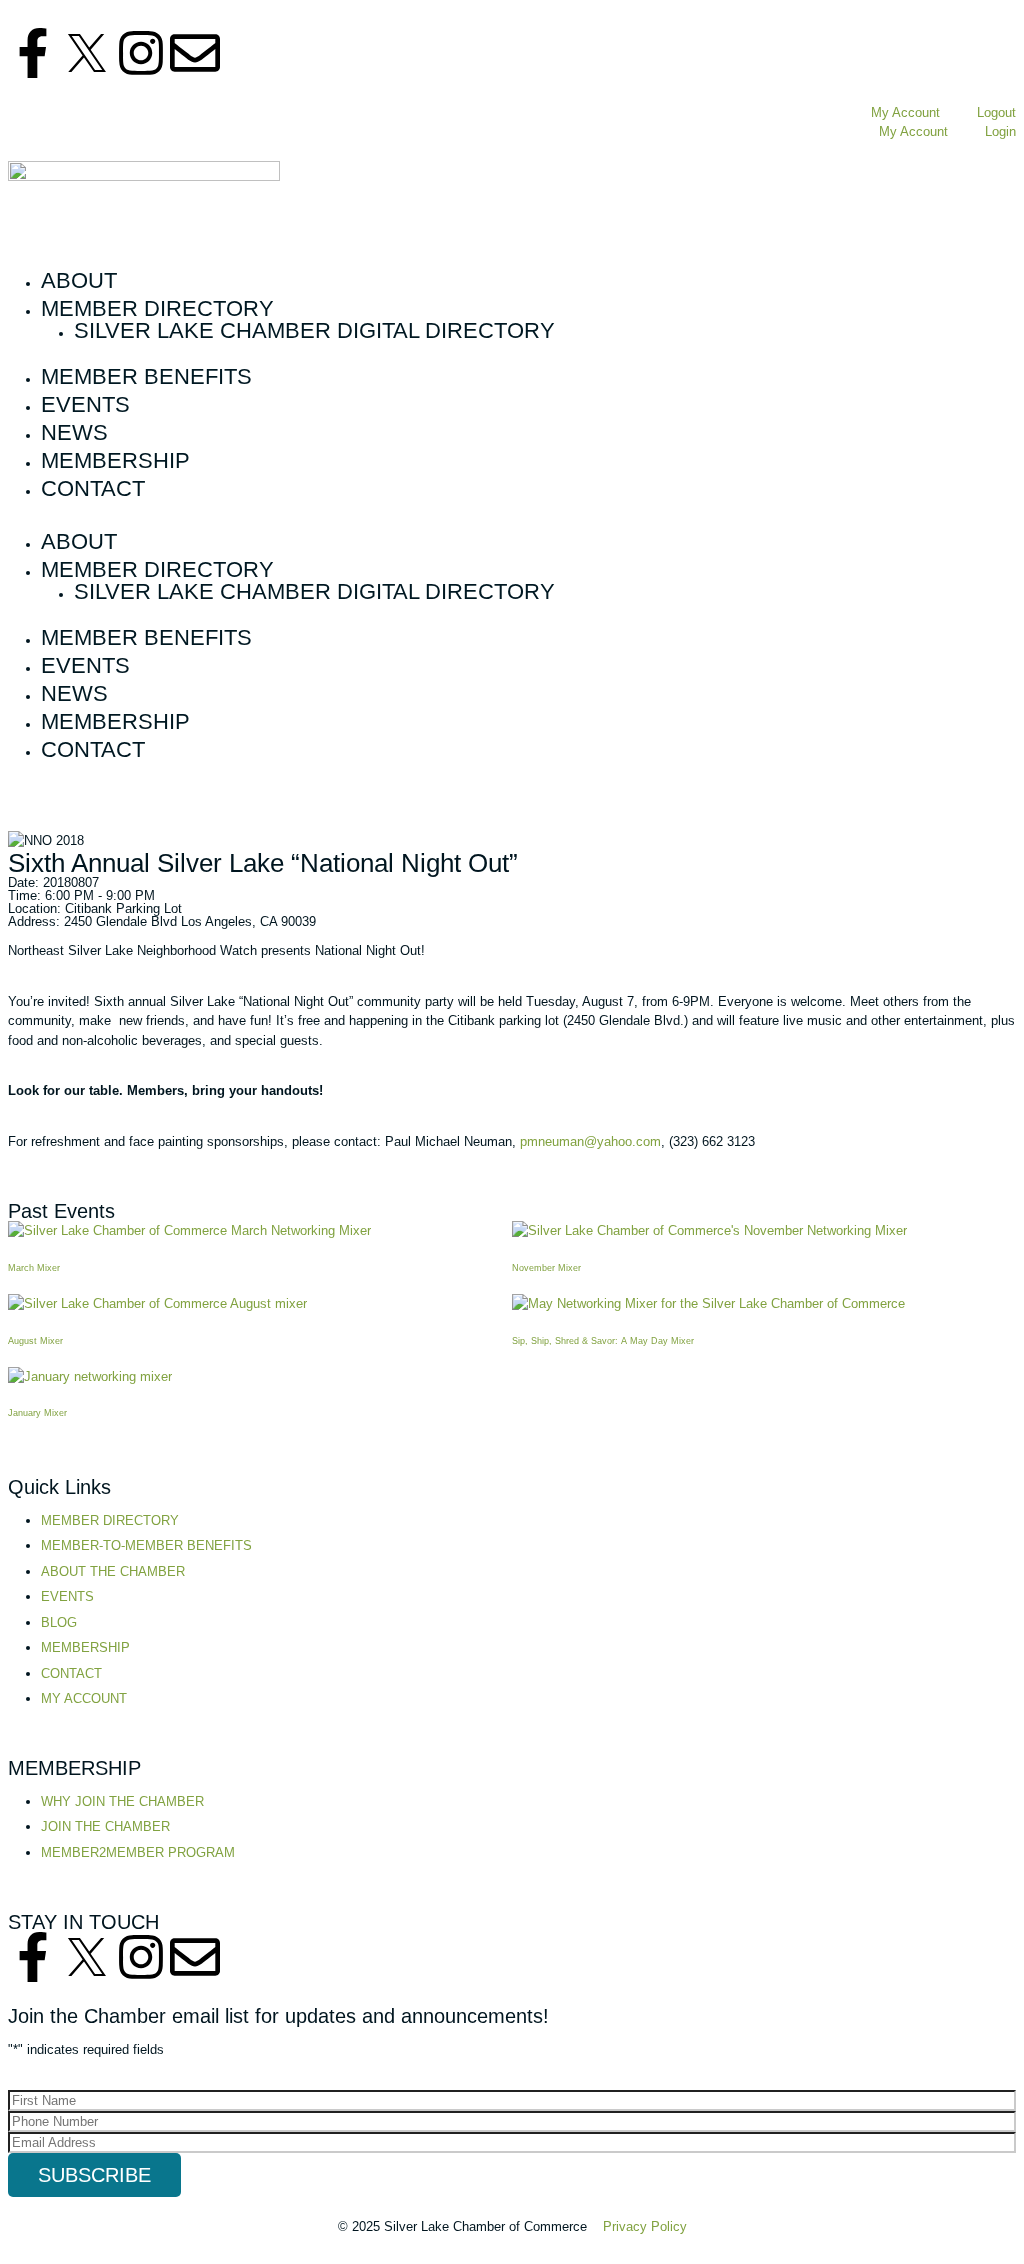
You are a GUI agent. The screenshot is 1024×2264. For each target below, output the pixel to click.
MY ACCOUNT (84, 1698)
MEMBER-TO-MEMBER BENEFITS (146, 1545)
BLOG (59, 1622)
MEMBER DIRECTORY (110, 1520)
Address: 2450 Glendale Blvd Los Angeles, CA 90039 (162, 921)
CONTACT (71, 1673)
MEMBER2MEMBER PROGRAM (138, 1852)
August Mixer (35, 1341)
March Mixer (34, 1268)
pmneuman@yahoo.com (590, 1141)
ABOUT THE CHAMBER (113, 1571)
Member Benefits (146, 377)
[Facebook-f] (33, 53)
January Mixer (37, 1413)
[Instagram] (141, 53)
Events (85, 405)
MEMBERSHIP (85, 1647)
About (79, 281)
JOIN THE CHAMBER (105, 1826)
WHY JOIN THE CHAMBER (122, 1801)
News (74, 433)
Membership (115, 461)
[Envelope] (195, 53)
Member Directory (157, 309)
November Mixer (546, 1268)
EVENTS (67, 1596)
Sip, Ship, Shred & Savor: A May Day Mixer (603, 1341)
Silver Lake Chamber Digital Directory (314, 331)
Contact (93, 489)
